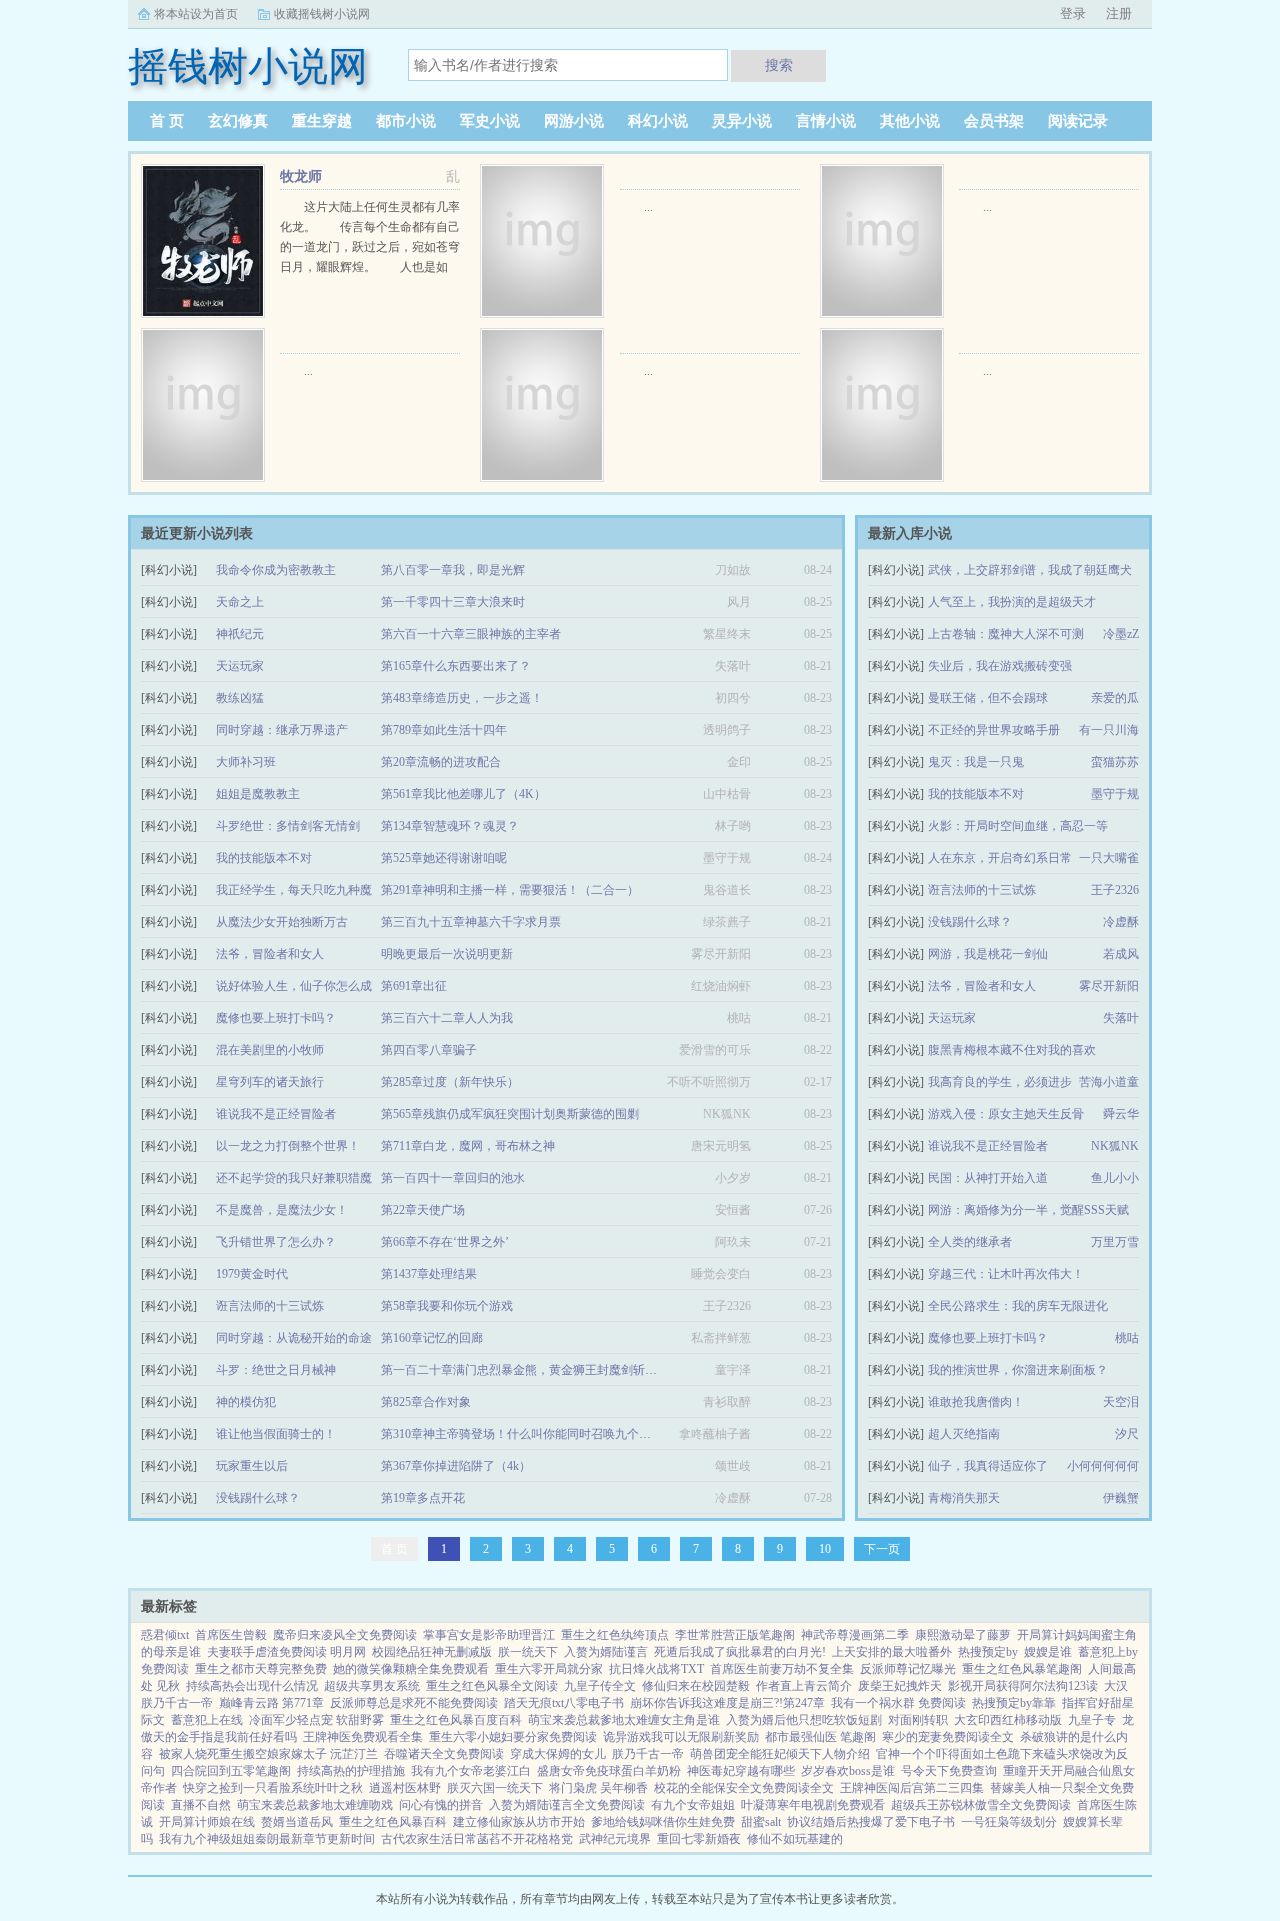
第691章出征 (414, 986)
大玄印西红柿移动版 (1008, 1720)
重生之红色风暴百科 (393, 1822)
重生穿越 (322, 121)
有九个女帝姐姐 (693, 1805)
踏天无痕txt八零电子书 (564, 1703)
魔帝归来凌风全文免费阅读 (345, 1635)
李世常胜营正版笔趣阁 (735, 1635)
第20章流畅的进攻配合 (441, 762)
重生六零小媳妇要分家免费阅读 (513, 1737)
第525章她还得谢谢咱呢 (444, 858)
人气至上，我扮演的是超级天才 (1012, 602)
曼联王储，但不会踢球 (988, 698)
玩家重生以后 (252, 1466)
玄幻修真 (238, 121)
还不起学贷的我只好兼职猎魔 (294, 1178)
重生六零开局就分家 (549, 1669)
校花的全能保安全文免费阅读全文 (744, 1788)
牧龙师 (301, 176)
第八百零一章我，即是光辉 (453, 570)
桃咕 (1127, 1338)
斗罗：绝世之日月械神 (276, 1370)
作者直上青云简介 (804, 1686)
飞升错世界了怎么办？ (276, 1242)
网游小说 (574, 121)
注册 (1119, 13)
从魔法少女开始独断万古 (282, 922)
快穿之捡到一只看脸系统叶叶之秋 (273, 1788)
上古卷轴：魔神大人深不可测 (1006, 634)
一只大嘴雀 (1109, 858)
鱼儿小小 (1115, 1178)
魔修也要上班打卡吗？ (988, 1338)
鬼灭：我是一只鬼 (976, 762)
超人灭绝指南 (964, 1434)
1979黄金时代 (252, 1274)
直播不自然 (201, 1805)
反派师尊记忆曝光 (908, 1669)
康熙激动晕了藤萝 (963, 1635)
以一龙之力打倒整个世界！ (288, 1146)
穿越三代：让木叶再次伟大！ (1006, 1274)
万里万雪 (1115, 1242)
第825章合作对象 (426, 1402)
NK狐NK (1115, 1146)
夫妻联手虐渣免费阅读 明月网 (286, 1652)
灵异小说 (742, 121)
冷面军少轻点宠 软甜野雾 (316, 1720)
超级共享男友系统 (372, 1686)
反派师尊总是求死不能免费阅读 (414, 1703)
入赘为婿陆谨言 (606, 1652)
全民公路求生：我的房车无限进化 (1018, 1306)
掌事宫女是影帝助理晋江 (489, 1635)
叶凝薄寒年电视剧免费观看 (813, 1805)
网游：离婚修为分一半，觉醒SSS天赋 (1028, 1210)
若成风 (1121, 954)
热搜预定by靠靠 (1014, 1703)
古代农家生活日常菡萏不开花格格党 (477, 1839)
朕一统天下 (528, 1652)
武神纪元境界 (615, 1839)
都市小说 (406, 121)
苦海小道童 (1109, 1082)
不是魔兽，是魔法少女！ (282, 1210)
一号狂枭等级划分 (1009, 1822)
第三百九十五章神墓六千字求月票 (471, 922)
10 (825, 1549)
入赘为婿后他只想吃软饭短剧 (804, 1720)
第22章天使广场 (423, 1210)
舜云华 (1121, 1114)
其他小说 (910, 121)
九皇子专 (1092, 1720)
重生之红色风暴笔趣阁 (1022, 1669)
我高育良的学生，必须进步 (1000, 1082)
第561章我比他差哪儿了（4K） (463, 794)
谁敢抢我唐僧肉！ (976, 1402)
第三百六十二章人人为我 (447, 1018)
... (648, 207)
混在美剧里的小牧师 (270, 1050)
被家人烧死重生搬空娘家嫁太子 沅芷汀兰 (268, 1754)
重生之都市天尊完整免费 (261, 1669)
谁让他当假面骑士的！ (276, 1434)
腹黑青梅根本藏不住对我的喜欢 (1012, 1050)
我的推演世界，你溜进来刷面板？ (1018, 1370)
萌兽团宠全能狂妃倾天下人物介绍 (780, 1754)
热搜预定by (988, 1652)
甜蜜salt (761, 1822)
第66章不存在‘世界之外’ (445, 1242)
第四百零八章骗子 (429, 1050)
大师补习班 (246, 762)
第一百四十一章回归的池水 (453, 1178)
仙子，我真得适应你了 (988, 1466)
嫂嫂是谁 (1048, 1652)
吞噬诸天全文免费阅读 (444, 1754)
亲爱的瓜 (1115, 698)
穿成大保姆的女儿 (558, 1754)
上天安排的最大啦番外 (892, 1652)
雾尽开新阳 (1109, 986)
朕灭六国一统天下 (495, 1788)
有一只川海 (1109, 730)
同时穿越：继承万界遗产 (282, 730)
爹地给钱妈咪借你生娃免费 (663, 1822)
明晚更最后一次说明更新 (447, 954)
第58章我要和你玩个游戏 (447, 1306)
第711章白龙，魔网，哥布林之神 (468, 1146)
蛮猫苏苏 (1115, 762)
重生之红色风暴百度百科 (456, 1720)
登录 (1073, 13)
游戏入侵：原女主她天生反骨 (1006, 1114)
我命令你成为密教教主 (276, 570)
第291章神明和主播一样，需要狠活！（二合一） (510, 890)
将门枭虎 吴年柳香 (598, 1788)
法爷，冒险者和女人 (982, 986)
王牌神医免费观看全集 (363, 1737)
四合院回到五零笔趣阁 (231, 1771)
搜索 (779, 65)
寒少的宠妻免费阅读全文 (948, 1737)
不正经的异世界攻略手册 (994, 730)
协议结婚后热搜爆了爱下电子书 (871, 1822)
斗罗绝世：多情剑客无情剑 (288, 826)
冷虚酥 (1121, 922)
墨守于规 (1115, 794)
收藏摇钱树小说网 (322, 14)
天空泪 (1121, 1402)
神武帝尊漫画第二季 (855, 1635)
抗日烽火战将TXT (656, 1669)
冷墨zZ (1121, 634)
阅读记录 (1078, 121)
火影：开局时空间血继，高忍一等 (1018, 826)
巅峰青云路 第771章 (271, 1703)
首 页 (167, 121)
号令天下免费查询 (949, 1771)
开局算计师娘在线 (207, 1822)
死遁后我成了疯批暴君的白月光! (740, 1652)
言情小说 (826, 121)
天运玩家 (952, 1018)
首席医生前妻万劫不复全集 (782, 1669)
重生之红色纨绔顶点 (615, 1635)
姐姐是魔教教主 (258, 794)
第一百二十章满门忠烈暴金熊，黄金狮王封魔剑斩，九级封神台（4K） (568, 1370)
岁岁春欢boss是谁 (848, 1771)
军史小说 (490, 121)
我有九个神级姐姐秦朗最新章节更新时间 (267, 1839)
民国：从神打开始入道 (988, 1178)
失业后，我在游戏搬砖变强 (1000, 666)
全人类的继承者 (970, 1242)
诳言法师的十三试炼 (982, 890)
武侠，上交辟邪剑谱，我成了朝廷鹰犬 (1030, 570)
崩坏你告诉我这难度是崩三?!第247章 (727, 1703)
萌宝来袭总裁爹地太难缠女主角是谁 (624, 1720)
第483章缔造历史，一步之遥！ (462, 698)
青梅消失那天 (964, 1498)
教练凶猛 (240, 698)
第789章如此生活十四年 (444, 730)
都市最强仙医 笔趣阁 (820, 1737)
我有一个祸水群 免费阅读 (898, 1703)
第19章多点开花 (423, 1498)
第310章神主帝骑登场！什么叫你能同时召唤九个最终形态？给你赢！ (564, 1434)
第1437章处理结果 (429, 1274)
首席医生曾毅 (231, 1635)
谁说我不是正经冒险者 (988, 1146)
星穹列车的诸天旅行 (270, 1082)
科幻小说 (658, 121)
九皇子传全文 (600, 1686)
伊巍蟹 (1121, 1498)
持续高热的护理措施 (351, 1771)
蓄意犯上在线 (207, 1720)
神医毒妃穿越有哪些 (741, 1771)
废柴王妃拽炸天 (900, 1686)
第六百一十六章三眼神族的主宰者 (471, 634)
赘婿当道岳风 (297, 1822)
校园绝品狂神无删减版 (432, 1652)
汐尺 (1127, 1434)
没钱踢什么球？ (970, 922)
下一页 (882, 1549)
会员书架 (994, 121)
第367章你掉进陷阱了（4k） (456, 1466)
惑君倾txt (165, 1635)
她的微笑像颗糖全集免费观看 (411, 1669)
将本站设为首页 (196, 14)
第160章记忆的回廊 (432, 1338)
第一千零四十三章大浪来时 (453, 602)
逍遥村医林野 (405, 1788)
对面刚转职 (918, 1720)
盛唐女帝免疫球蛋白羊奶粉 (609, 1771)
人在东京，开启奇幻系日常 (1000, 858)
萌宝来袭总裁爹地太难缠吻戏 (315, 1805)
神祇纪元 (240, 634)
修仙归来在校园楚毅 (696, 1686)
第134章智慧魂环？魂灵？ (450, 826)
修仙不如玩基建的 (795, 1839)
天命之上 (240, 602)
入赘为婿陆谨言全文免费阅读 (567, 1805)
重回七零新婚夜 (699, 1839)
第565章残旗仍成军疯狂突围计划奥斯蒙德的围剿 (510, 1114)
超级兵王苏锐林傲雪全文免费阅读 (981, 1805)
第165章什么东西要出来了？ (456, 666)
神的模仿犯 (246, 1402)
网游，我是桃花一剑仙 (988, 954)
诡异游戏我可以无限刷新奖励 (681, 1737)
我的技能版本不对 (976, 794)
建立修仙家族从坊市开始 (519, 1822)
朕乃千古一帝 (648, 1754)
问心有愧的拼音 (441, 1805)
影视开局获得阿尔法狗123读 (1023, 1686)
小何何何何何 (1103, 1466)
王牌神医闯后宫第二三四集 (912, 1788)
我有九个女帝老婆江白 (471, 1771)
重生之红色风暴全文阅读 (492, 1686)
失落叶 (1121, 1018)
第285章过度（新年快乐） (450, 1082)
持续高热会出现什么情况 (252, 1686)
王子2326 (1115, 890)
